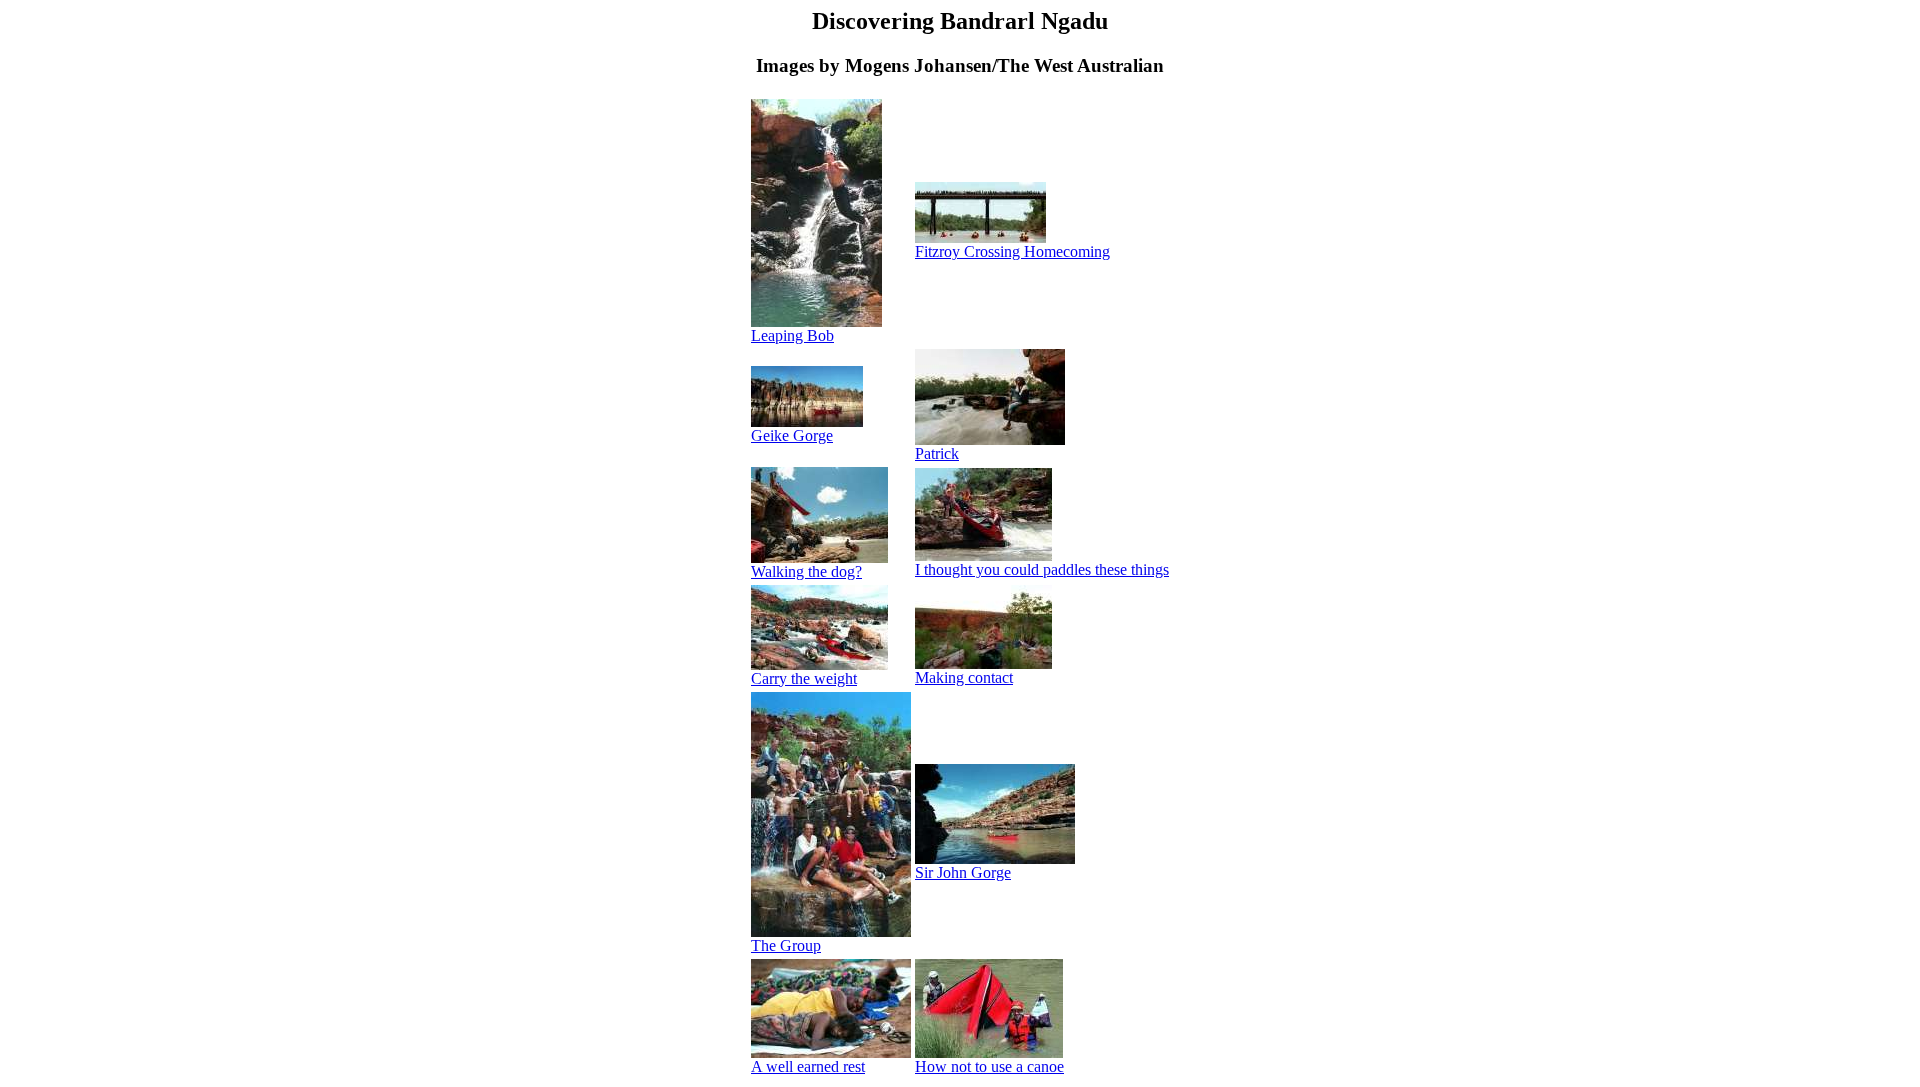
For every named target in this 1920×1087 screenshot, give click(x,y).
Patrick (937, 453)
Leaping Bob (792, 335)
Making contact (964, 677)
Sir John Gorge (963, 872)
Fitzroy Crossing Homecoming (1012, 251)
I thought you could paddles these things (1042, 569)
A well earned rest (808, 1066)
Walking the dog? (806, 571)
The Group (786, 945)
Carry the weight (804, 678)
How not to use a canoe (989, 1066)
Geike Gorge (792, 435)
